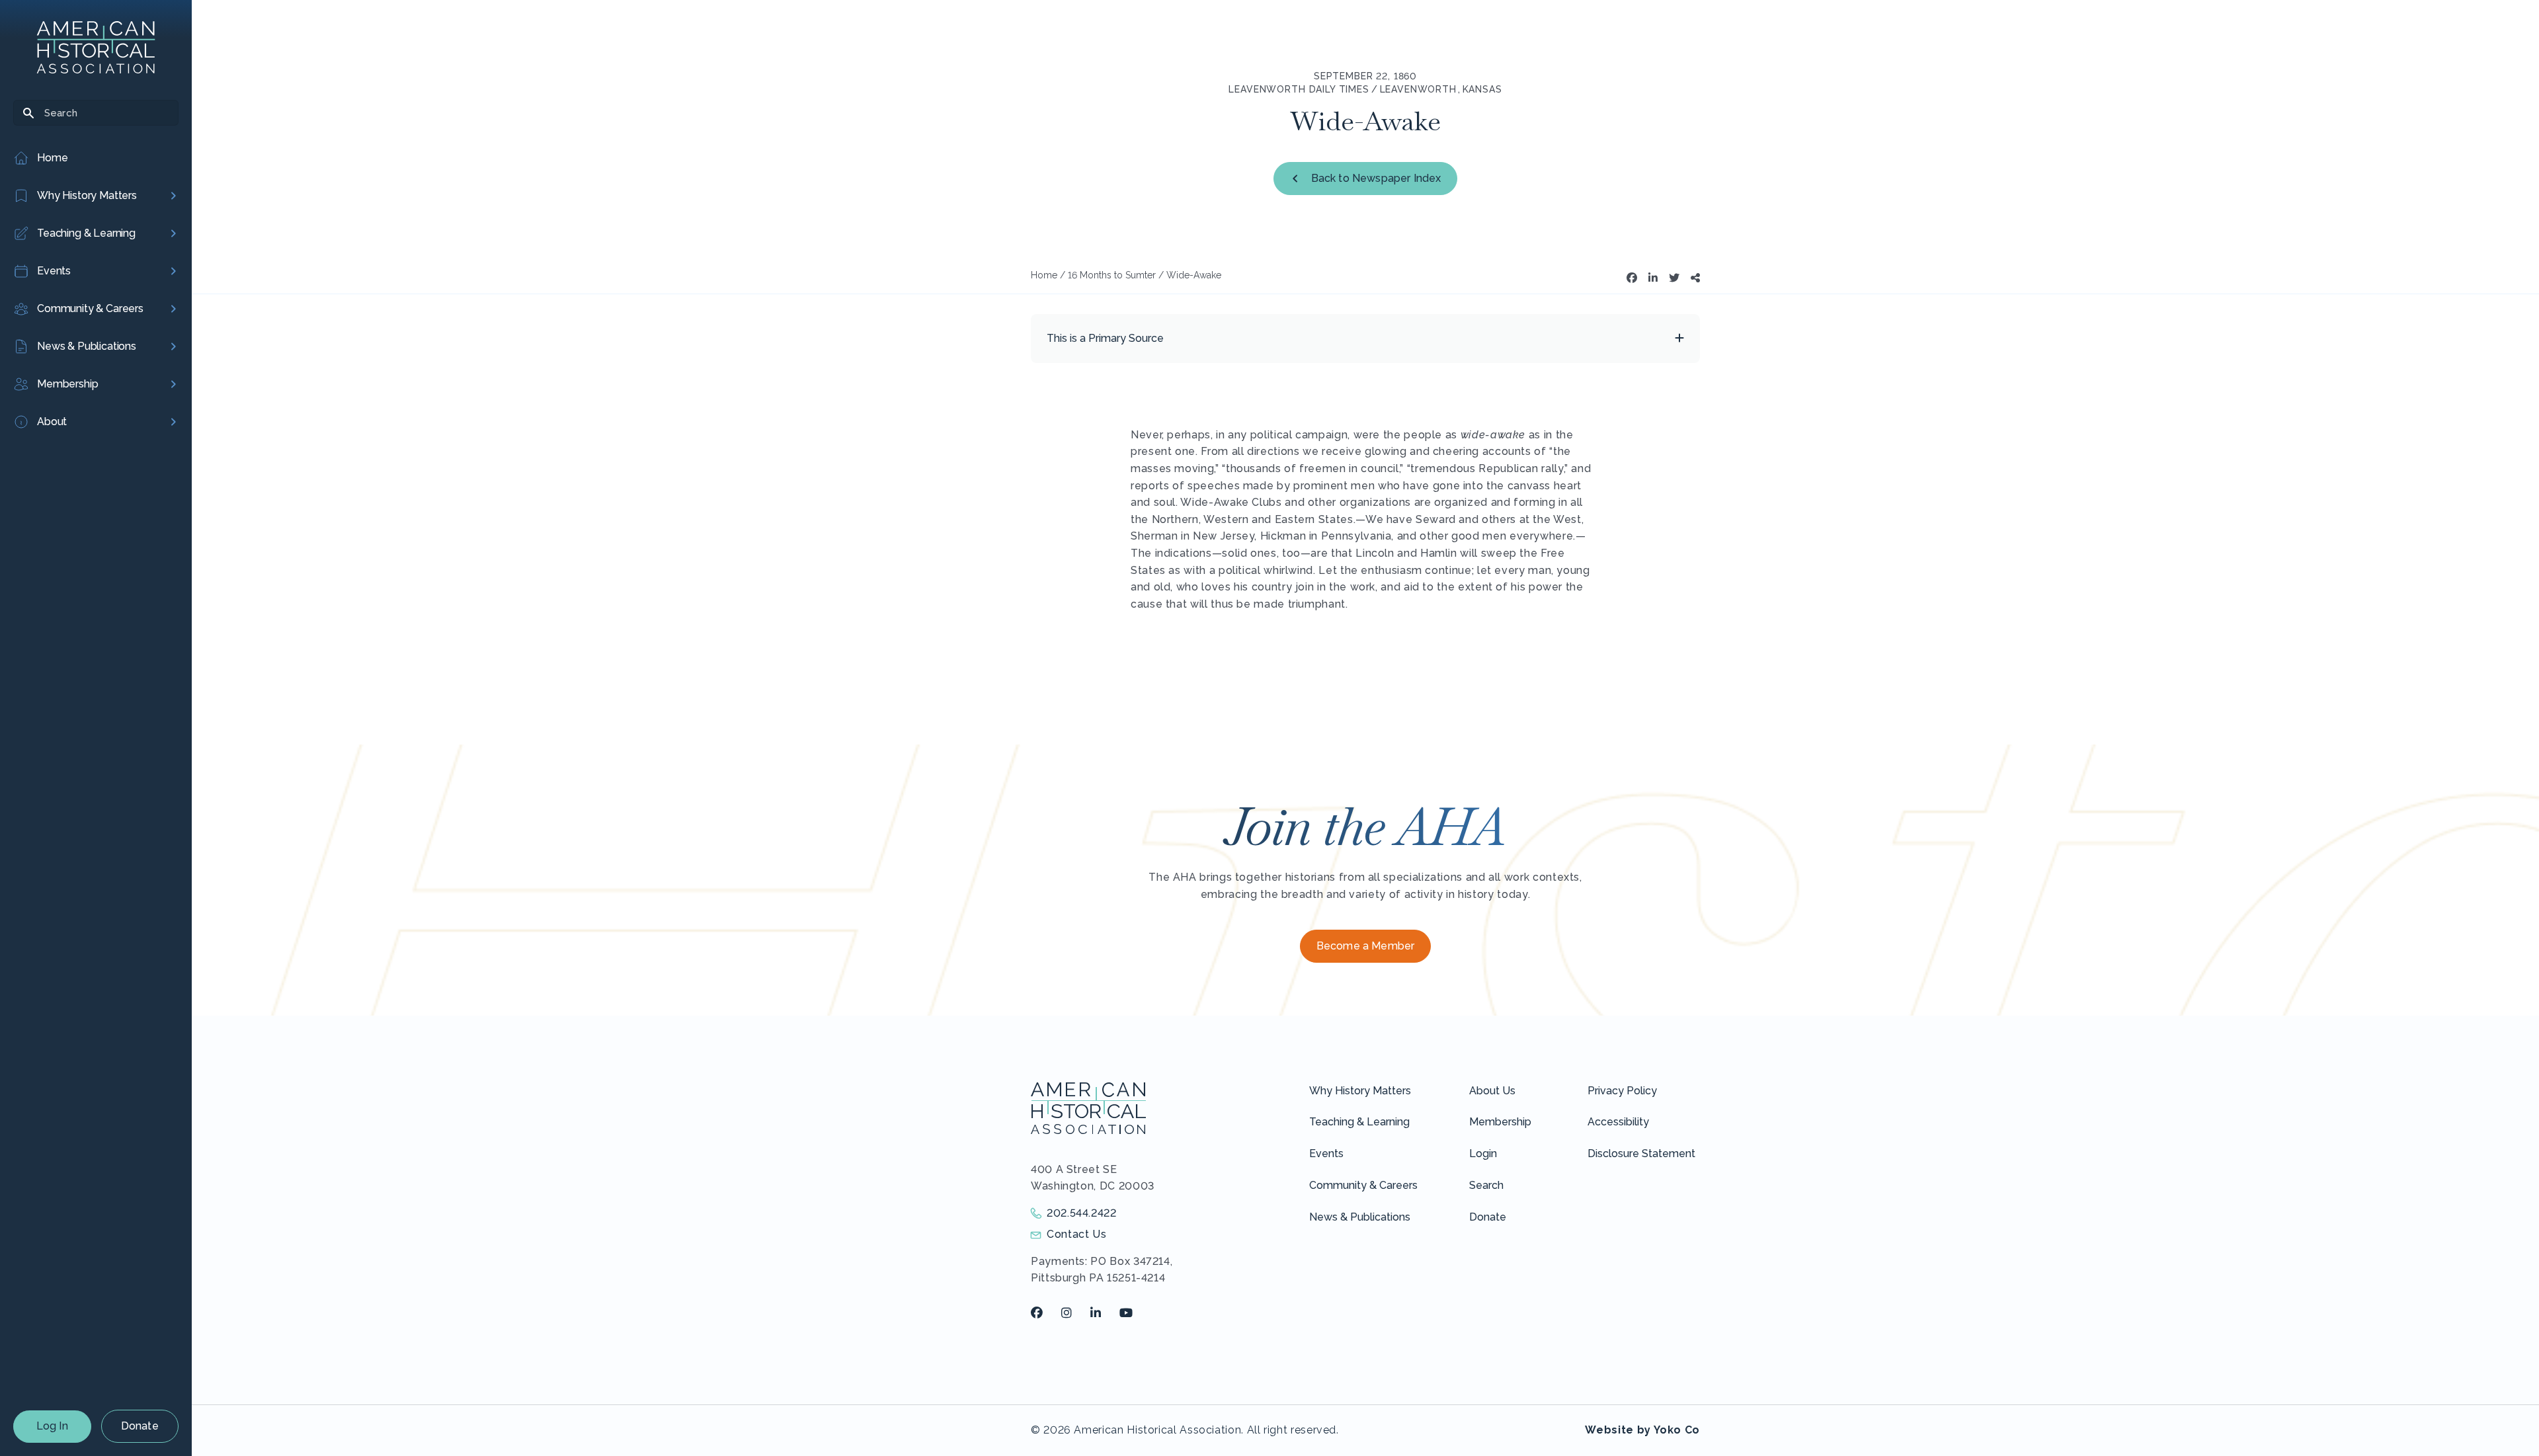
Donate (140, 1426)
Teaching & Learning (1359, 1122)
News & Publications (1360, 1217)
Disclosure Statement (1641, 1153)
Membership (1500, 1122)
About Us (1492, 1091)
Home (1044, 275)
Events (1326, 1153)
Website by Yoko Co (1642, 1430)
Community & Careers (1363, 1185)
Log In (52, 1426)
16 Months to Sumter (1112, 275)
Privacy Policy (1622, 1091)
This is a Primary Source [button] (1105, 338)
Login (1483, 1153)
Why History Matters (1360, 1091)
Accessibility (1618, 1122)
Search (1486, 1185)
